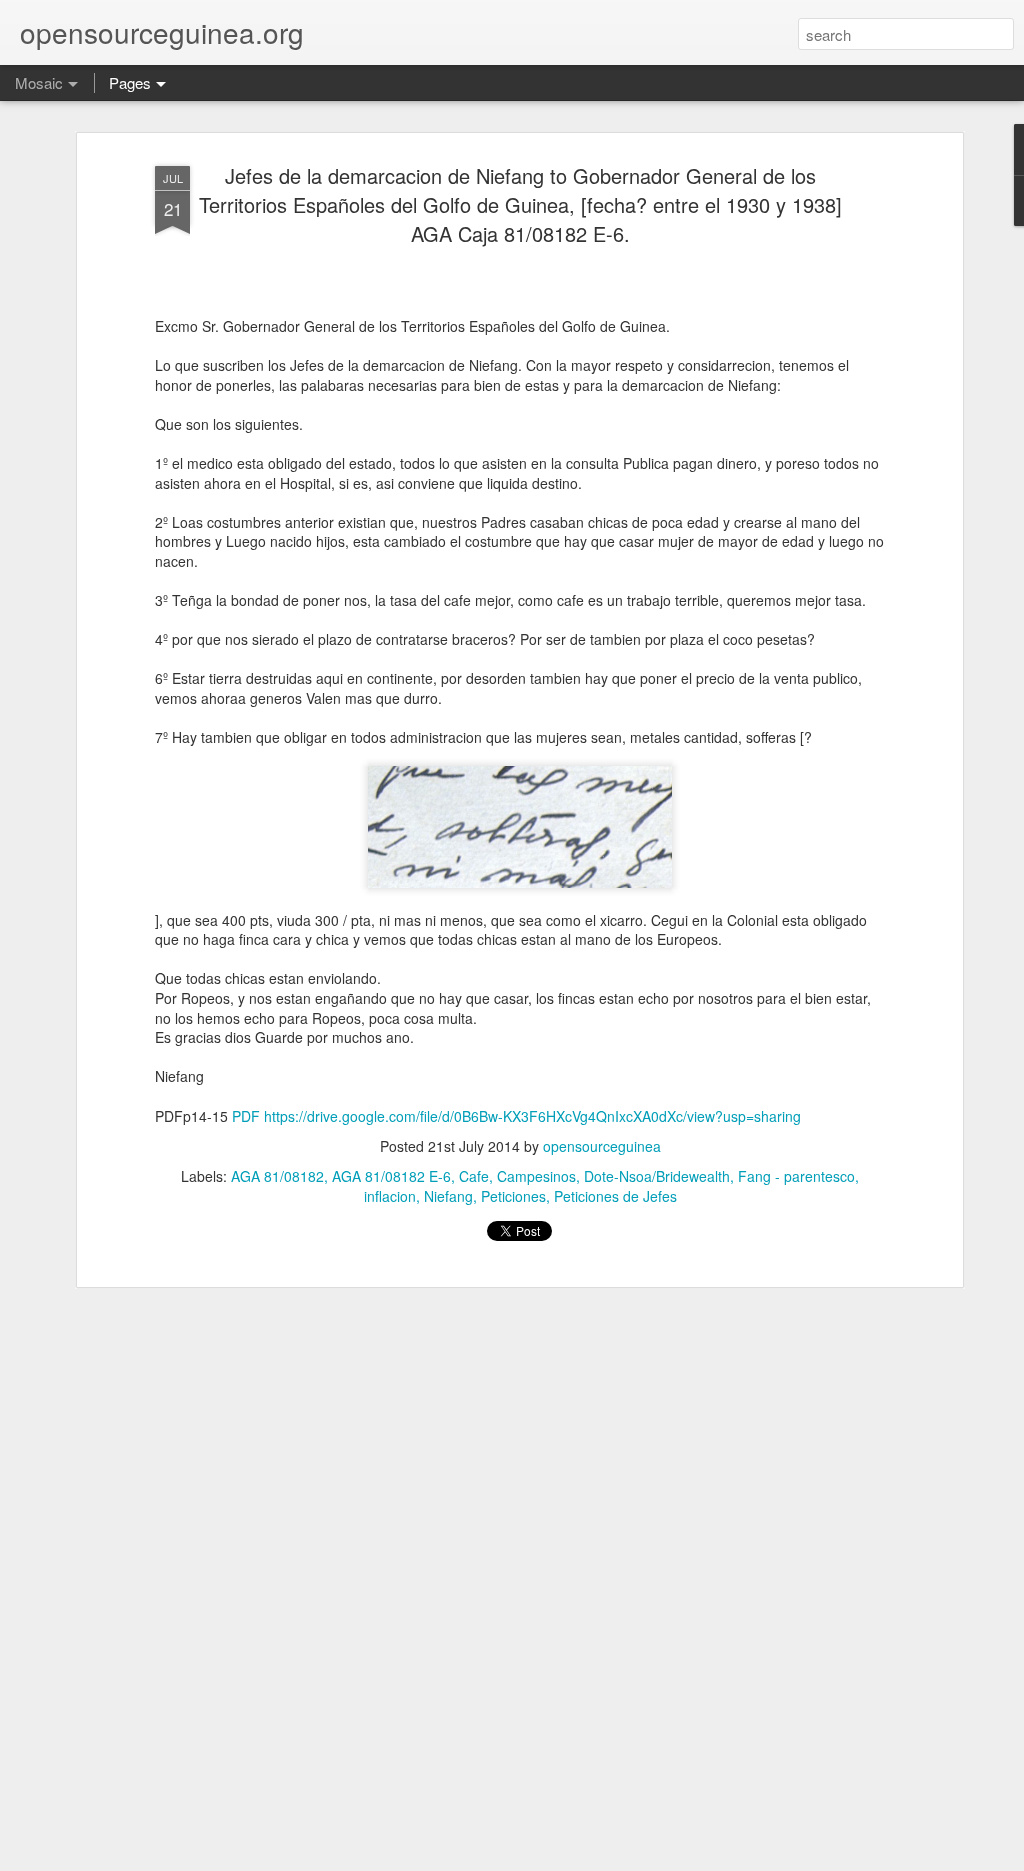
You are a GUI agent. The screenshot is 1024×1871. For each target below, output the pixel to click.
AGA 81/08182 (277, 1176)
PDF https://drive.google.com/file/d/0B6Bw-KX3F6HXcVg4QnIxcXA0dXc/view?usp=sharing (516, 1116)
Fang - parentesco (796, 1176)
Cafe (474, 1176)
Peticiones (513, 1196)
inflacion (390, 1196)
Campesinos (536, 1176)
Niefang (448, 1196)
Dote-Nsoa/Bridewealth (657, 1176)
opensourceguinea (602, 1146)
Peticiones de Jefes (615, 1196)
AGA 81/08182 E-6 (391, 1176)
